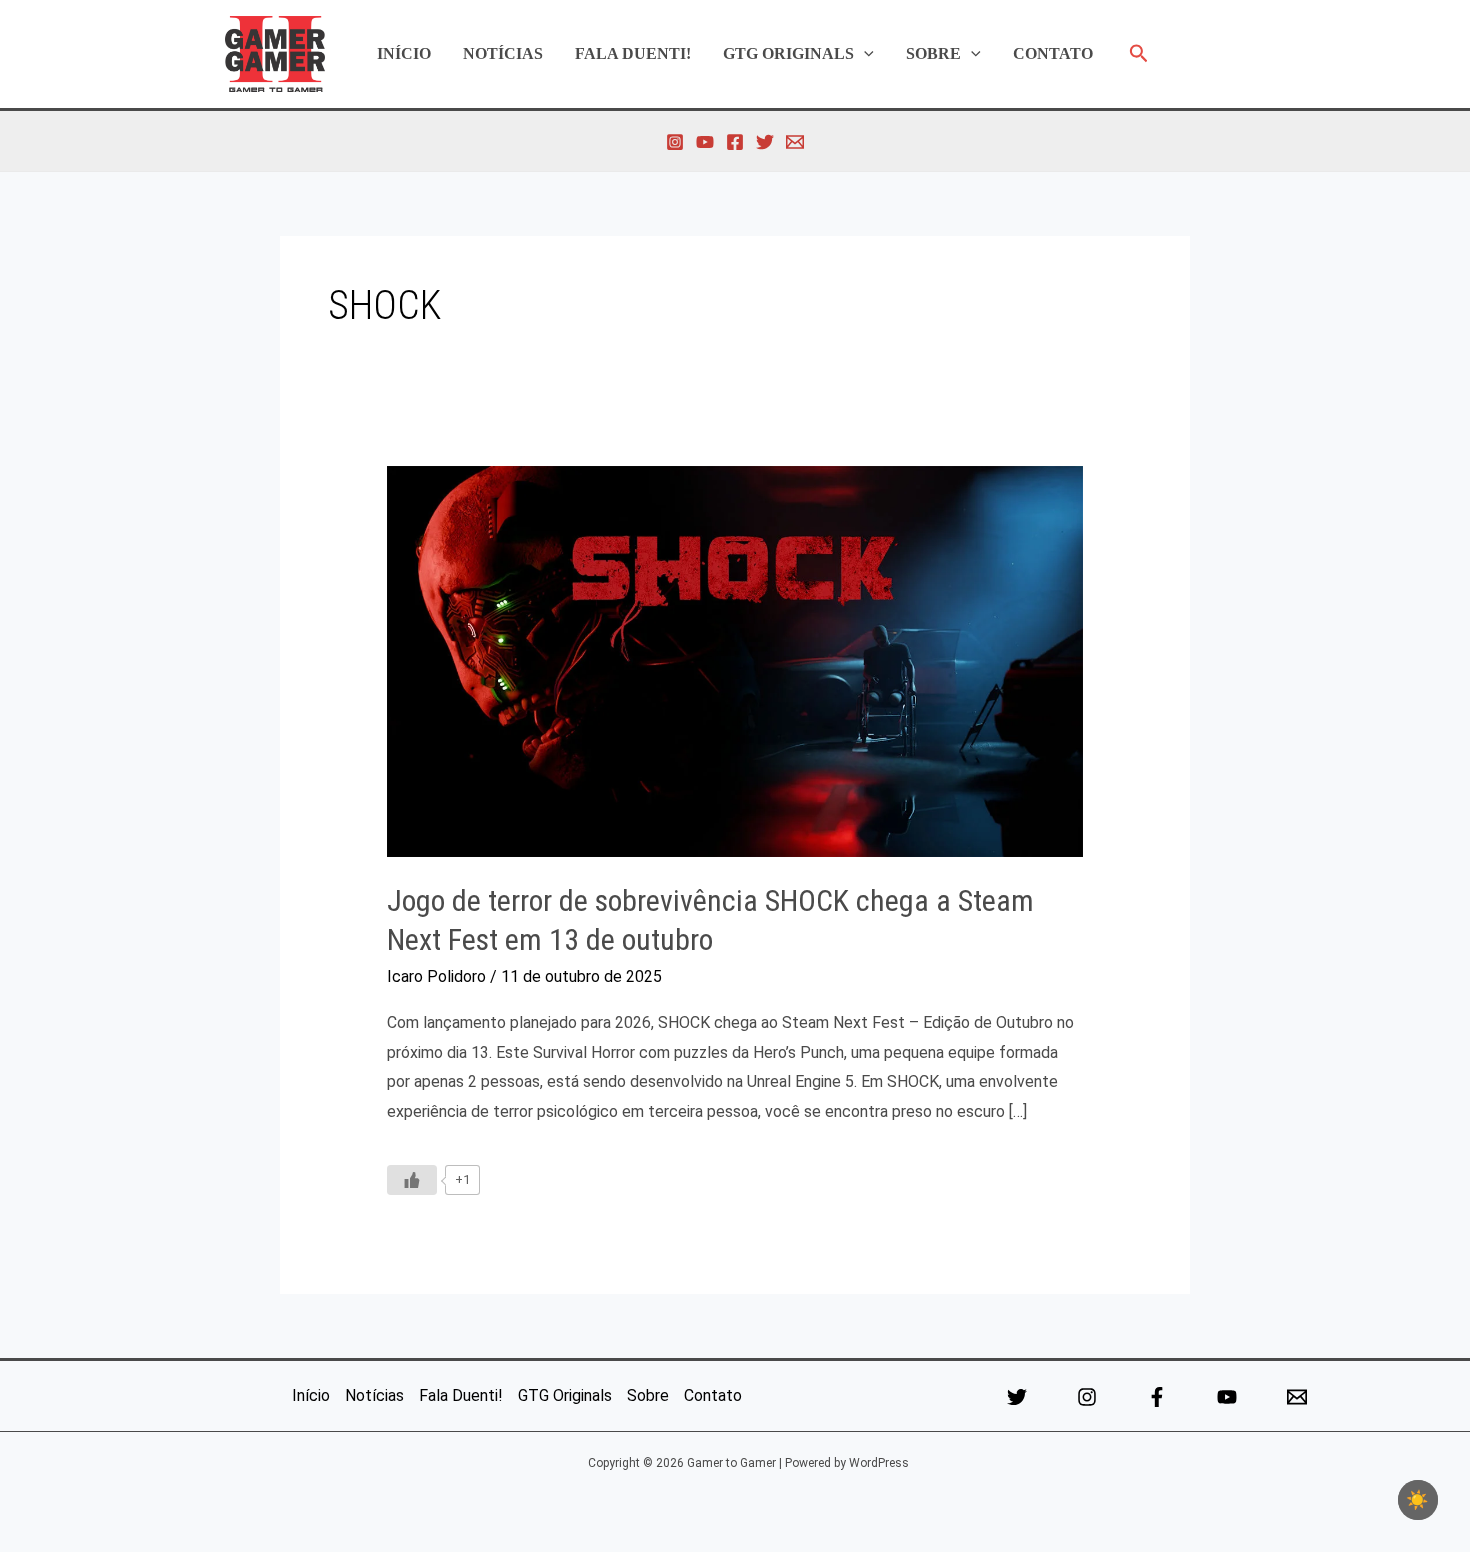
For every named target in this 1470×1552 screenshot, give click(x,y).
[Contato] (795, 142)
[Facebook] (735, 142)
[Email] (1297, 1397)
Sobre (933, 53)
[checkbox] (1418, 1500)
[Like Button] (412, 1180)
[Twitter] (765, 142)
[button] (864, 54)
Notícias (503, 53)
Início (404, 53)
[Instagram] (675, 142)
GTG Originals (788, 53)
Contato (1053, 53)
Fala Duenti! (633, 53)
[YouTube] (705, 142)
